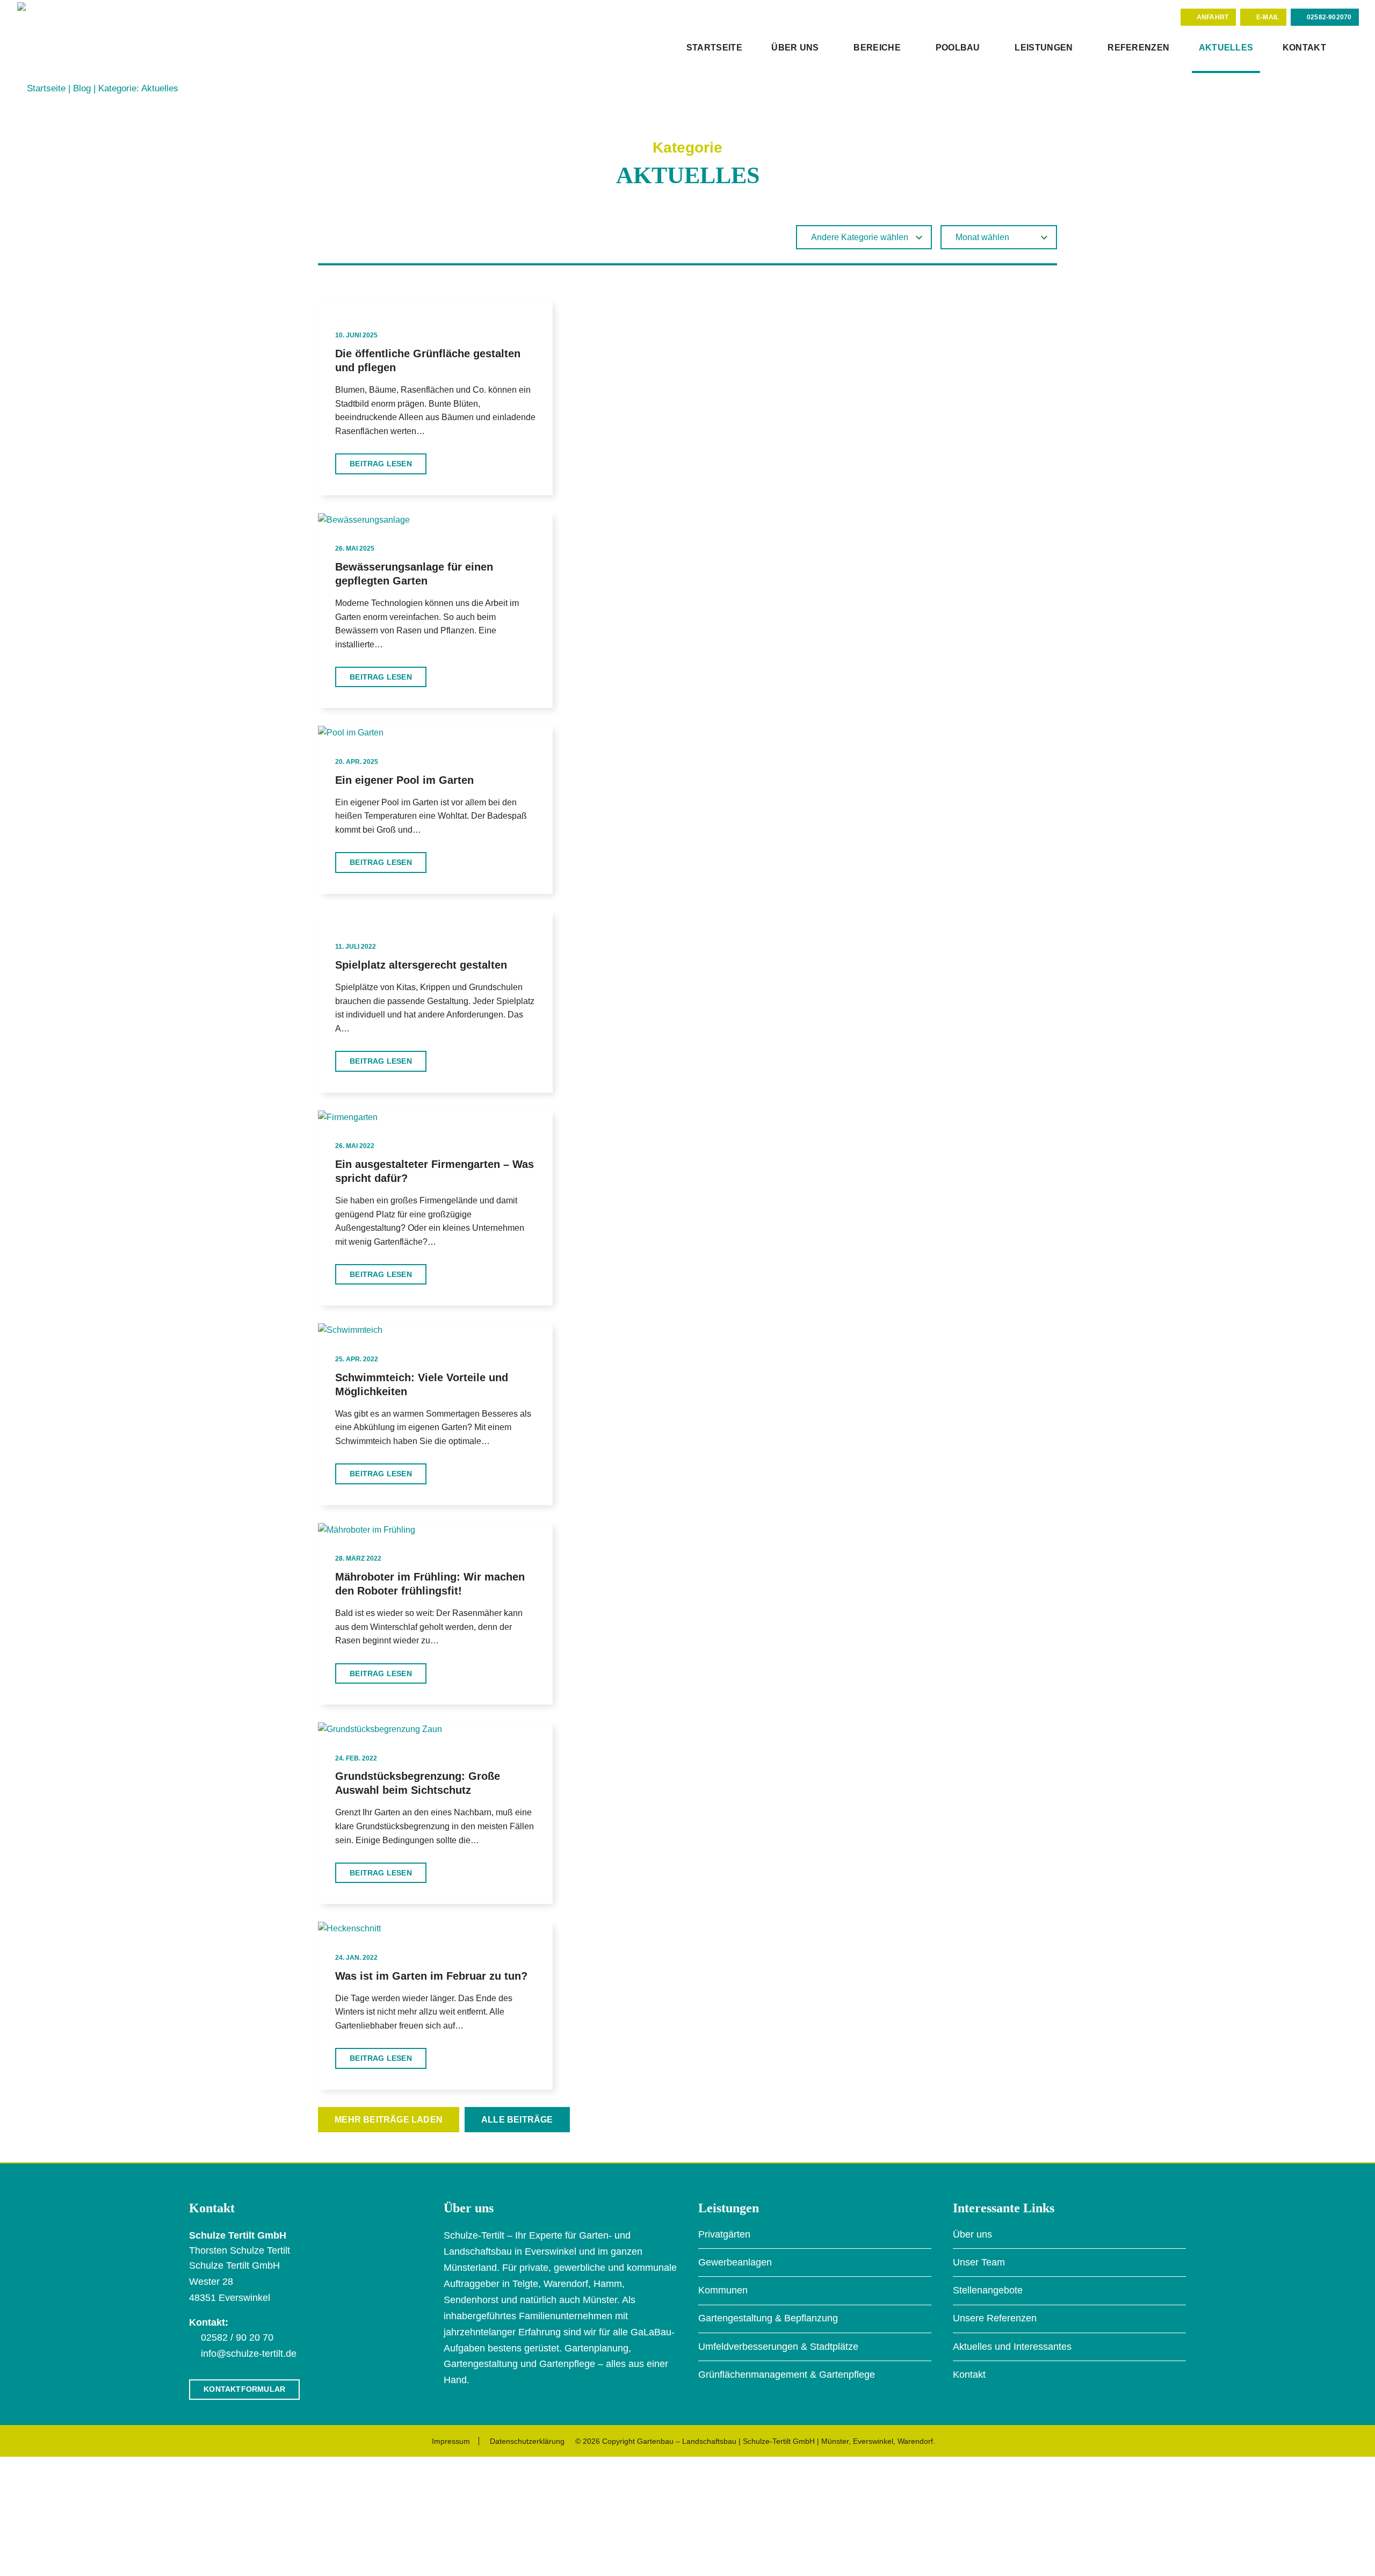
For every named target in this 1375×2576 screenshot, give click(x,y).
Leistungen (1044, 48)
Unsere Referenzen (995, 2318)
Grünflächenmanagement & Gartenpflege (787, 2375)
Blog (82, 88)
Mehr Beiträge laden (389, 2120)
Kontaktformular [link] (244, 2389)
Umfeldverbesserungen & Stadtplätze (778, 2347)
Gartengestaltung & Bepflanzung (768, 2318)
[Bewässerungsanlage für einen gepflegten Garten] (364, 519)
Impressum (451, 2441)
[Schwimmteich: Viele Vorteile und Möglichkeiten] (350, 1329)
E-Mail (1268, 17)
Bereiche (877, 48)
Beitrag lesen (381, 464)
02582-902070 (1329, 17)
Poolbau (958, 48)
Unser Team (979, 2262)
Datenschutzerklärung (527, 2441)
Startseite (714, 48)
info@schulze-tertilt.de (249, 2354)
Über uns (795, 48)
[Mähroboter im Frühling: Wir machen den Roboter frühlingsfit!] (367, 1529)
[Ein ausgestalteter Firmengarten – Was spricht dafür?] (348, 1117)
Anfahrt (1213, 17)
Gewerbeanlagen (735, 2262)
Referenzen (1138, 48)
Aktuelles (1226, 48)
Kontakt (1304, 48)
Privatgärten (724, 2234)
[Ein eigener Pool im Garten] (351, 732)
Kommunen (723, 2290)
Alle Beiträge (517, 2120)
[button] (1349, 49)
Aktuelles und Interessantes (1012, 2347)
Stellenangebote (988, 2290)
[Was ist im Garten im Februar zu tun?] (349, 1928)
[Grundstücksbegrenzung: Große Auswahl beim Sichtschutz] (380, 1729)
